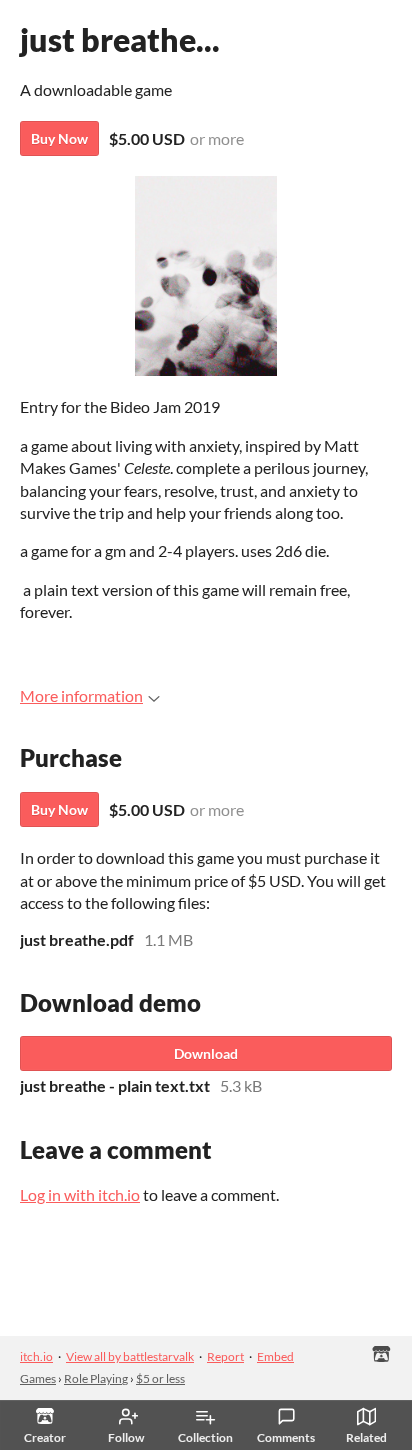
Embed (275, 1356)
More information (81, 695)
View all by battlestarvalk (130, 1356)
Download (206, 1053)
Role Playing (96, 1378)
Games (38, 1378)
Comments (286, 1437)
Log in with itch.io (80, 1194)
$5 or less (160, 1378)
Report (225, 1356)
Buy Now (59, 138)
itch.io (36, 1356)
